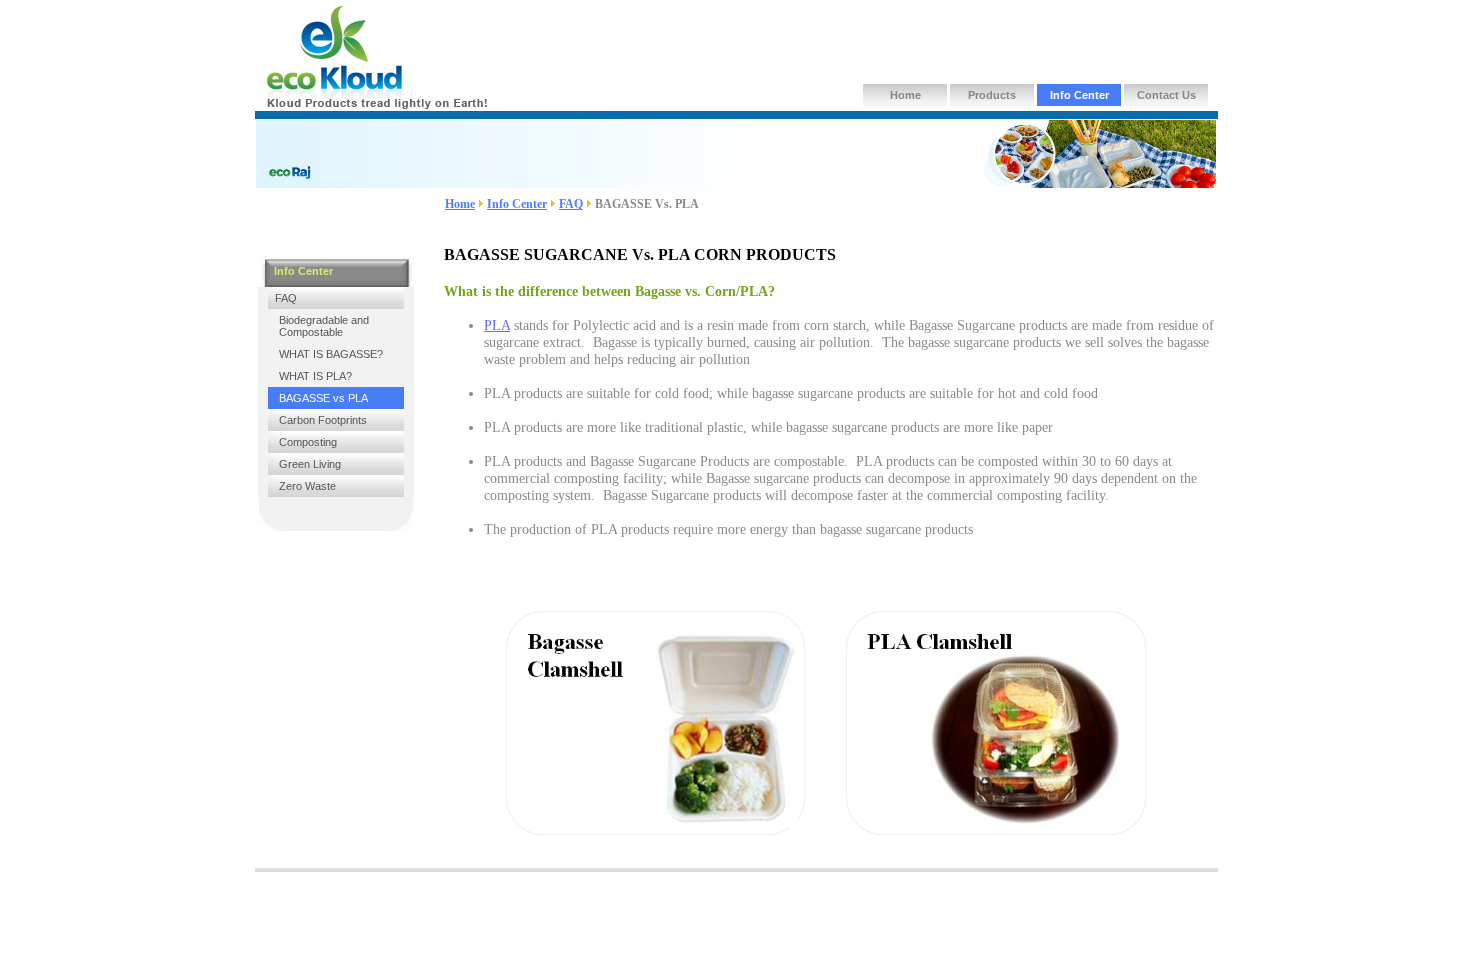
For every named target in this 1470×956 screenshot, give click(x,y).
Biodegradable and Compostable (324, 326)
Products (992, 95)
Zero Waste (307, 486)
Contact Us (1166, 95)
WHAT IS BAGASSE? (331, 354)
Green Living (310, 464)
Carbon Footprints (323, 420)
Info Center (1079, 95)
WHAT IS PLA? (315, 376)
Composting (308, 442)
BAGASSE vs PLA (323, 398)
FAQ (571, 204)
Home (905, 95)
